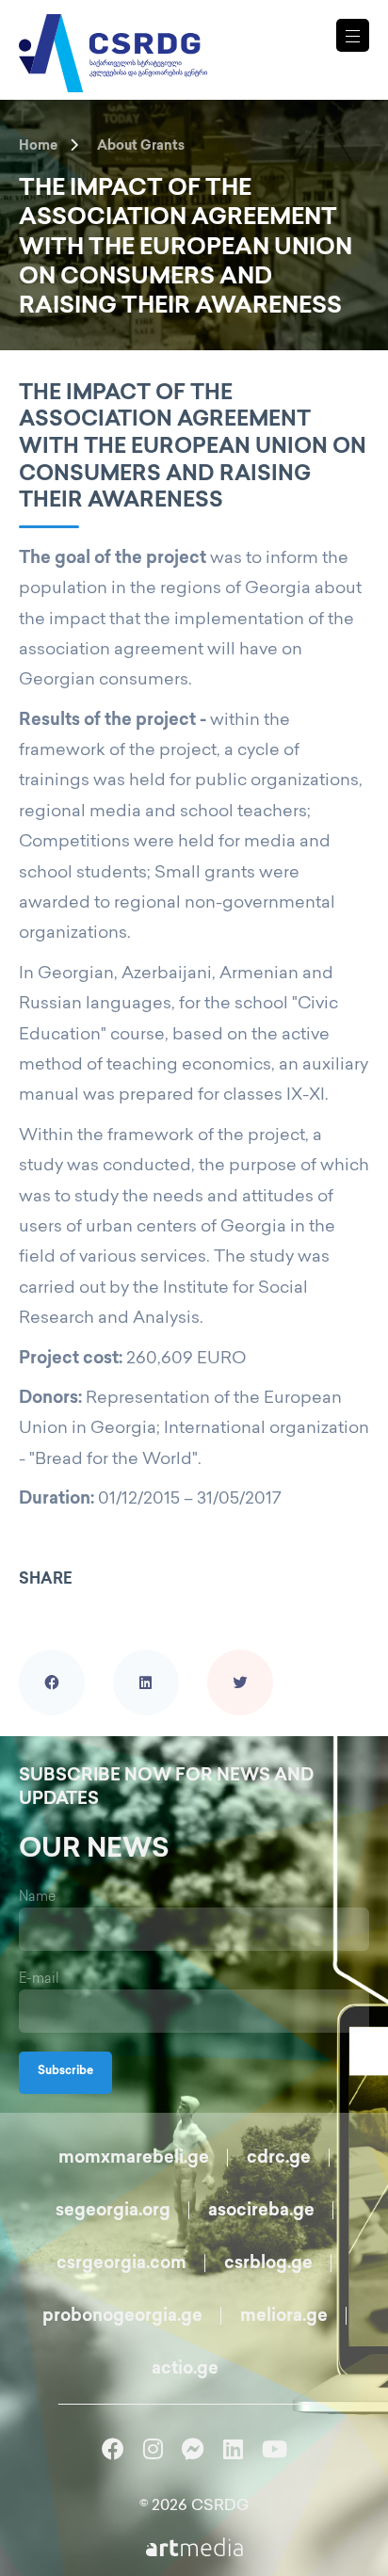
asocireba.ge (261, 2212)
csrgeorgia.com (121, 2264)
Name (37, 1898)
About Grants (141, 146)
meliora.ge (284, 2317)
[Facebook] (52, 1656)
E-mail (39, 1980)
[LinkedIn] (146, 1656)
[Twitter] (240, 1656)
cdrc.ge (279, 2159)
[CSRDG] (113, 31)
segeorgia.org (113, 2212)
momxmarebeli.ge (134, 2159)
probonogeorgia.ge (122, 2317)
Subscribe (65, 2072)
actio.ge (185, 2370)
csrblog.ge (268, 2264)
